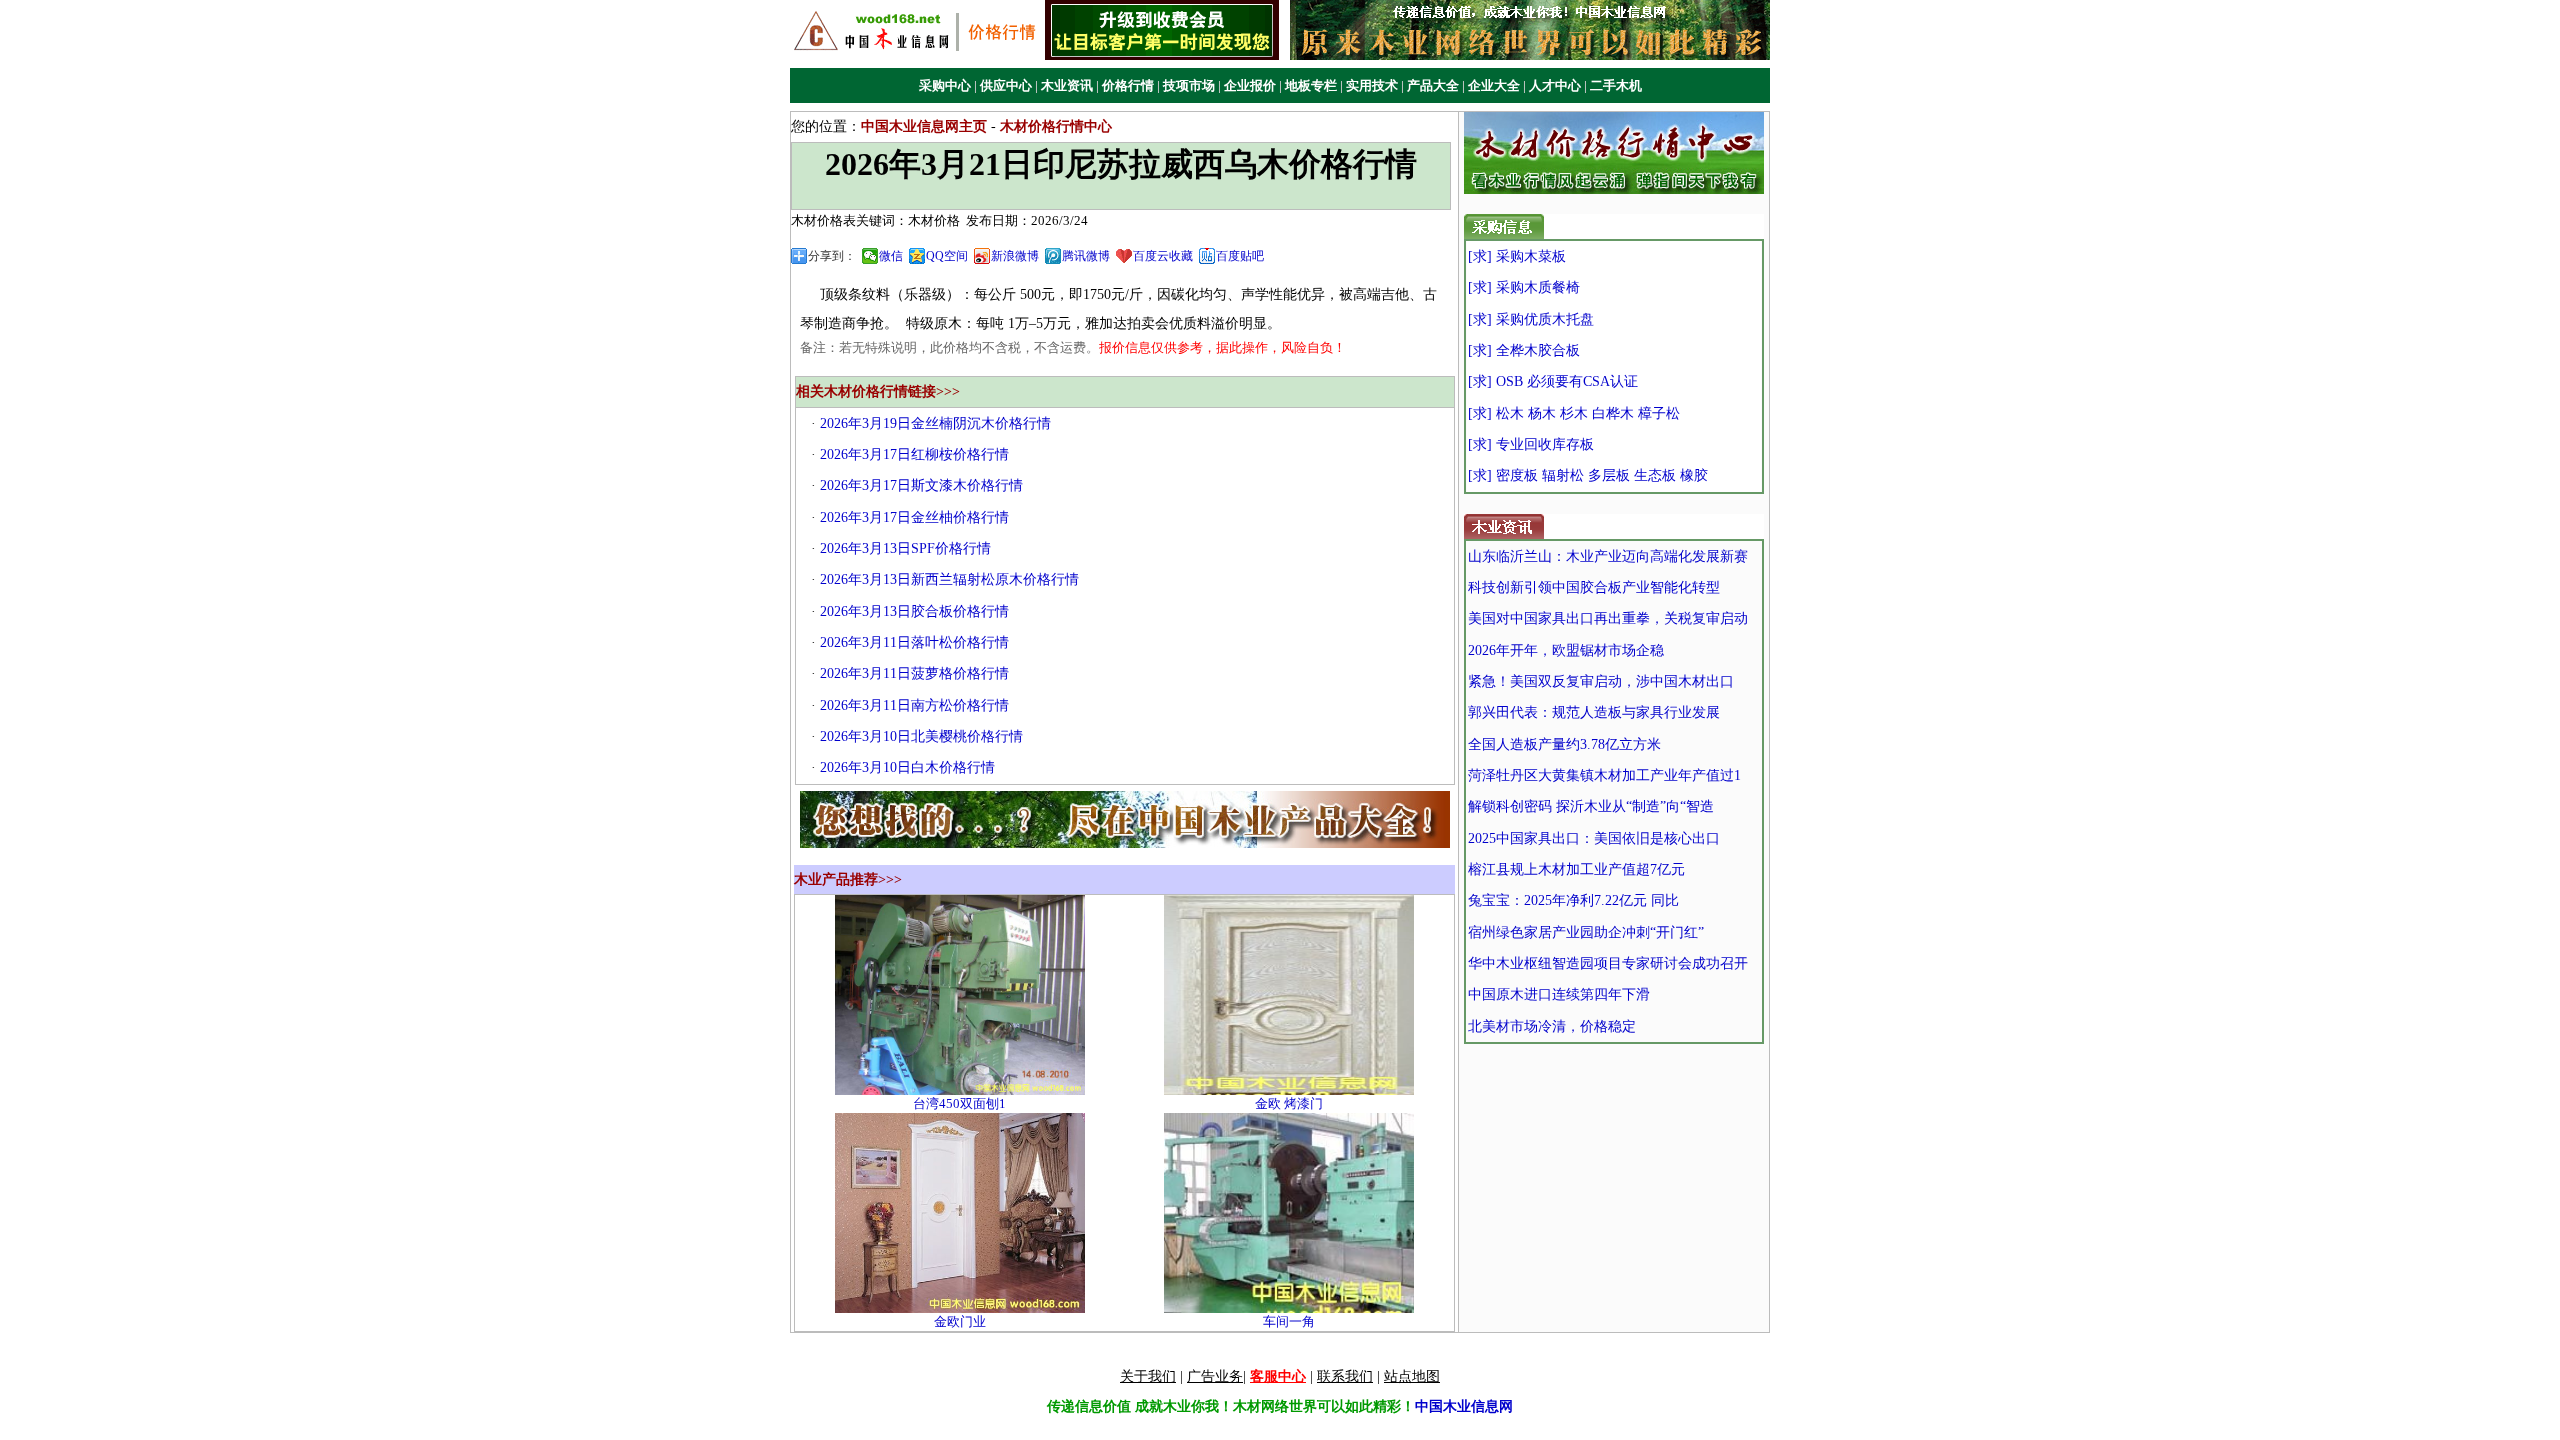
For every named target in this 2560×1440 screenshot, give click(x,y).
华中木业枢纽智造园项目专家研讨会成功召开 (1608, 963)
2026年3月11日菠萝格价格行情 (914, 673)
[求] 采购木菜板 (1517, 256)
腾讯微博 (1086, 256)
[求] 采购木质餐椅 (1524, 287)
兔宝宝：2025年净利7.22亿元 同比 (1573, 900)
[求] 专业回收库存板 (1531, 444)
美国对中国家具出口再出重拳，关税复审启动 (1608, 618)
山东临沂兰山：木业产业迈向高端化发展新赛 (1608, 556)
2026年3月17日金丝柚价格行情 (914, 517)
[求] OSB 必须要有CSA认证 (1553, 381)
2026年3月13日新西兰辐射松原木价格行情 (949, 579)
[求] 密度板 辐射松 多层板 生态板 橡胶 (1588, 475)
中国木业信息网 (1464, 1406)
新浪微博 (1015, 256)
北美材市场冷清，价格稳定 (1552, 1026)
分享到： (832, 256)
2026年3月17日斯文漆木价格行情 (921, 485)
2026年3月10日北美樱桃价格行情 (921, 736)
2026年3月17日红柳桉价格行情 (914, 454)
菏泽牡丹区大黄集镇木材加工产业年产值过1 (1604, 775)
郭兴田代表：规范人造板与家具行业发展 (1594, 712)
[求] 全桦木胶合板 (1524, 350)
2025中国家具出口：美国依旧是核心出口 (1594, 838)
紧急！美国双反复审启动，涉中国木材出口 (1601, 681)
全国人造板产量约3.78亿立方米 (1564, 744)
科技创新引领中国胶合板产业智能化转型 (1594, 587)
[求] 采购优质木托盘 (1531, 319)
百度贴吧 (1240, 256)
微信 (891, 256)
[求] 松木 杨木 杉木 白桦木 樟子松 (1574, 413)
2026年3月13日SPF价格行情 (905, 548)
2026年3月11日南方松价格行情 (914, 705)
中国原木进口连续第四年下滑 (1559, 994)
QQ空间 (947, 256)
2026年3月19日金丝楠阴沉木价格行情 (935, 423)
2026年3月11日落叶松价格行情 (914, 642)
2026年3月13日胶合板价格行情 (914, 611)
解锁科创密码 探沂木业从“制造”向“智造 (1591, 806)
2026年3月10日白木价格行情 (907, 767)
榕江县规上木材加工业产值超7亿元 (1576, 869)
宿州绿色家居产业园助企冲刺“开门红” (1586, 932)
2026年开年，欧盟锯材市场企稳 (1566, 650)
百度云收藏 (1163, 256)
